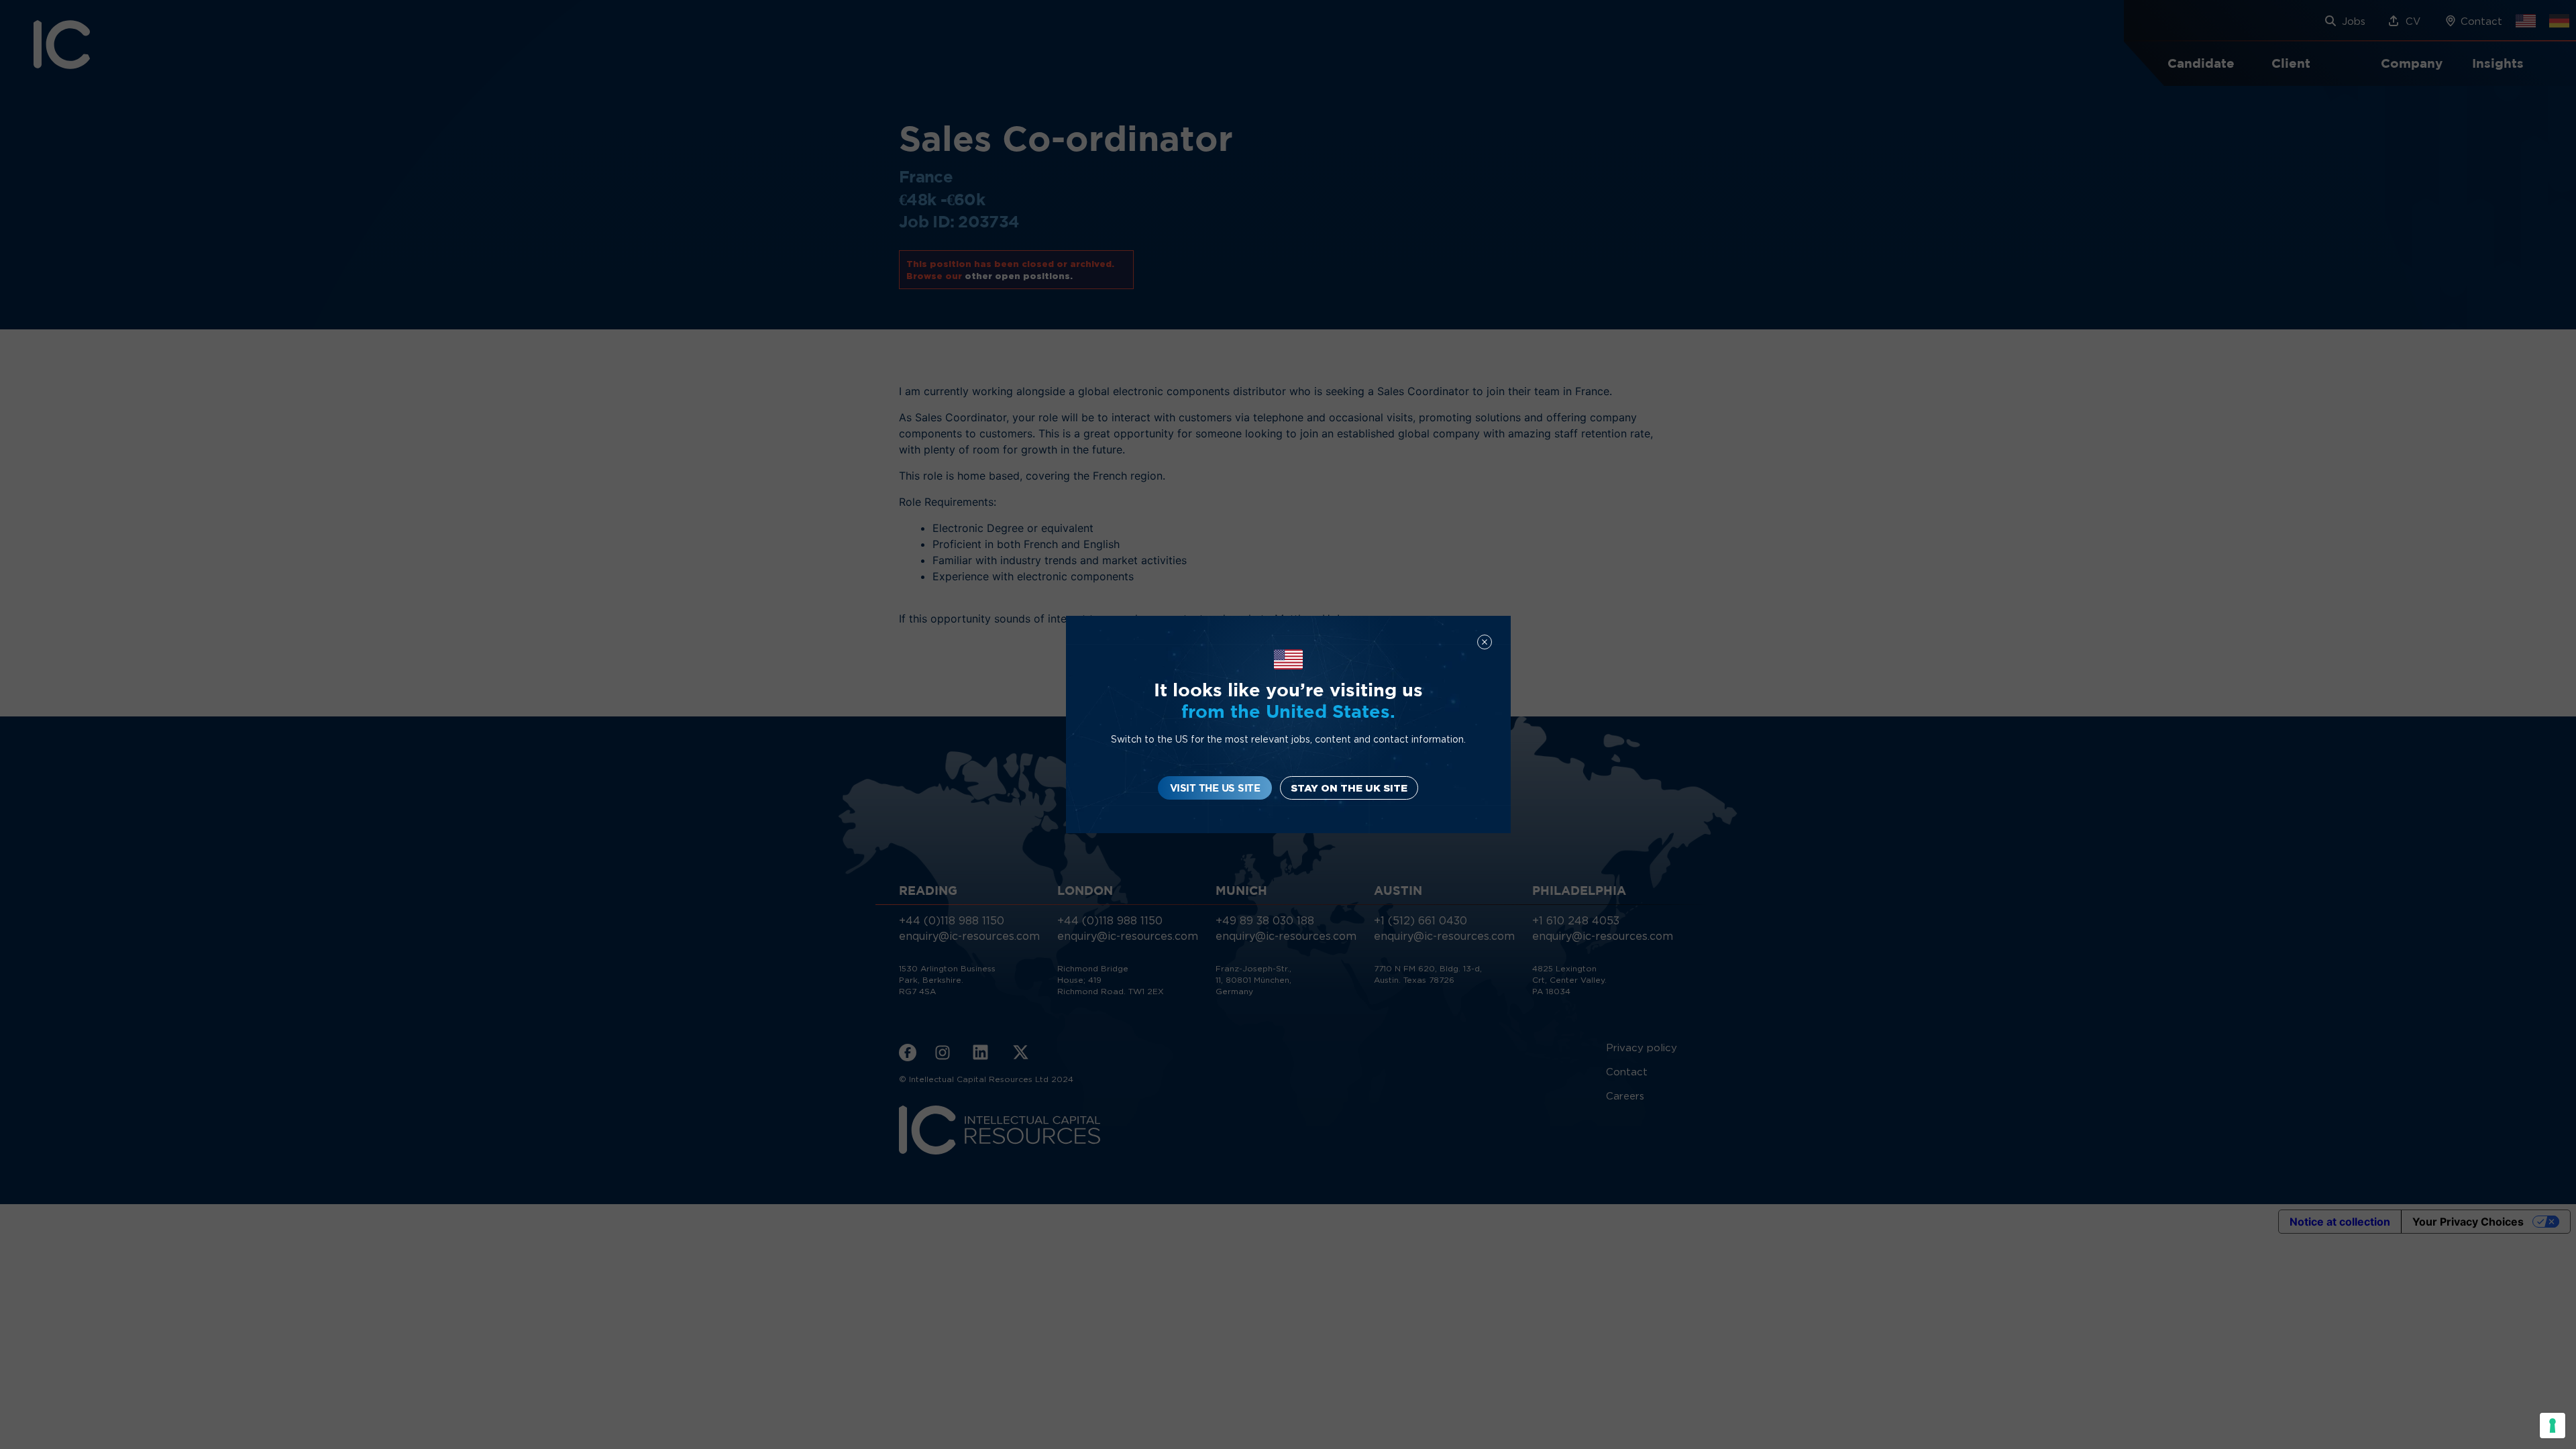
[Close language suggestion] (1485, 642)
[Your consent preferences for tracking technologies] (2553, 1426)
